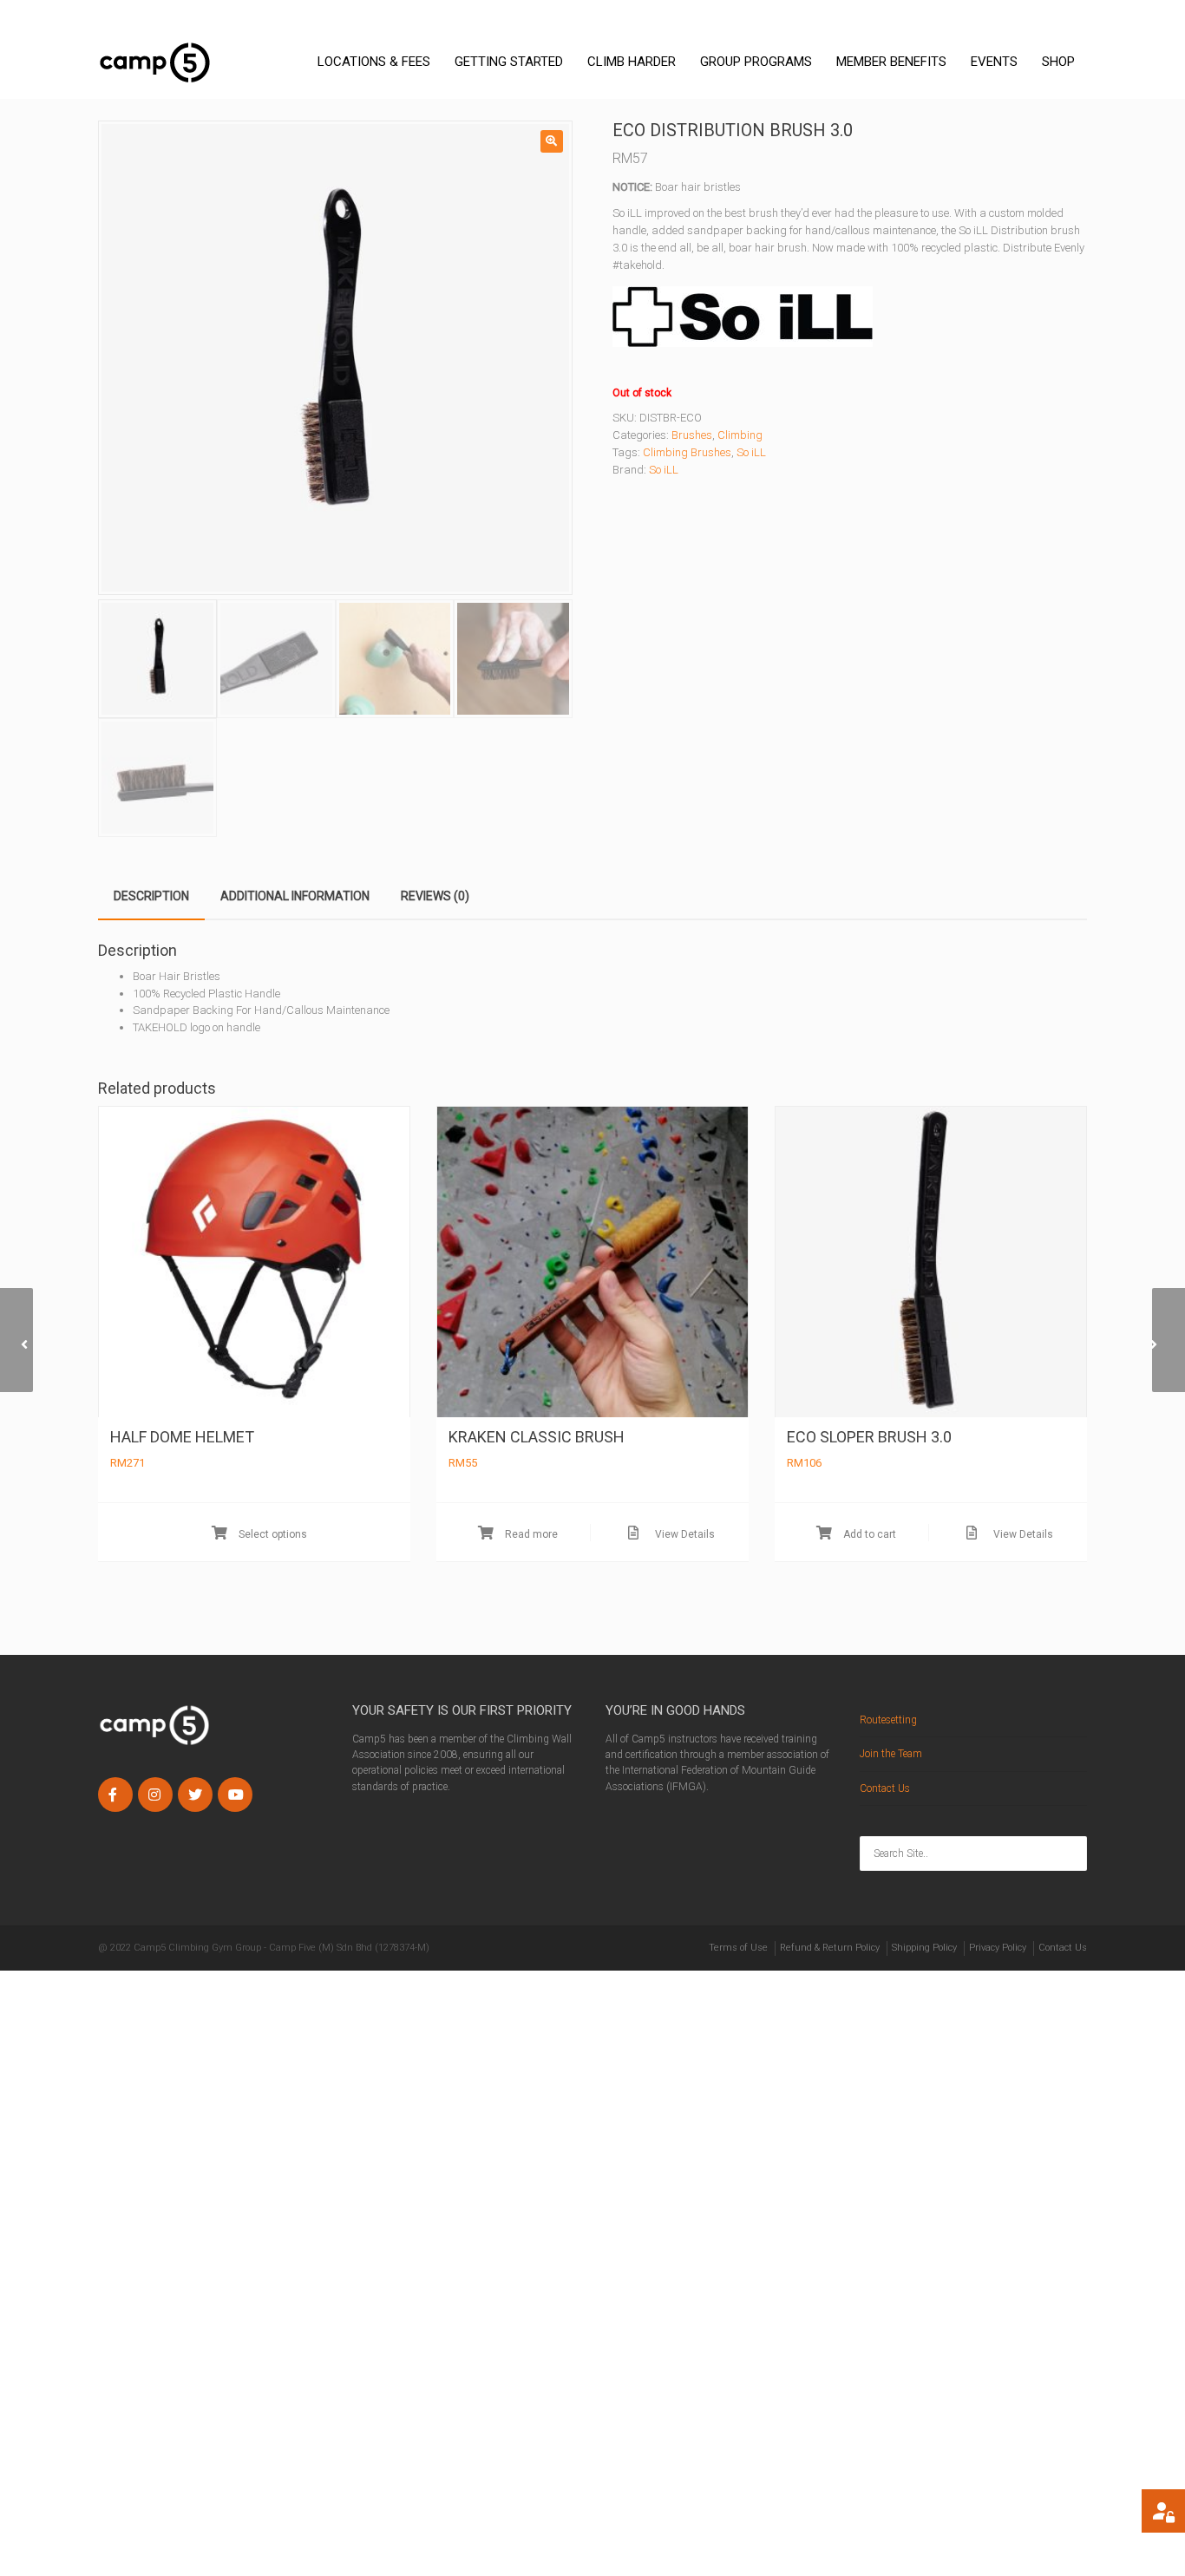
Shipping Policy (924, 1948)
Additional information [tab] (295, 896)
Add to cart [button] (868, 1534)
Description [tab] (151, 896)
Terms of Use (738, 1948)
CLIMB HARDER (632, 62)
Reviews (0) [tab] (435, 896)
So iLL (751, 452)
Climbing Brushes (687, 452)
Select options (272, 1534)
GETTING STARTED (509, 62)
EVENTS (994, 62)
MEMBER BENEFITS (891, 62)
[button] (552, 141)
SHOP (1058, 62)
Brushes (692, 435)
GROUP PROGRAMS (756, 62)
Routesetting (888, 1720)
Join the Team (891, 1754)
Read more (530, 1534)
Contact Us (885, 1788)
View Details (684, 1534)
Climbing (740, 435)
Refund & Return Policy (830, 1948)
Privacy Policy (998, 1948)
